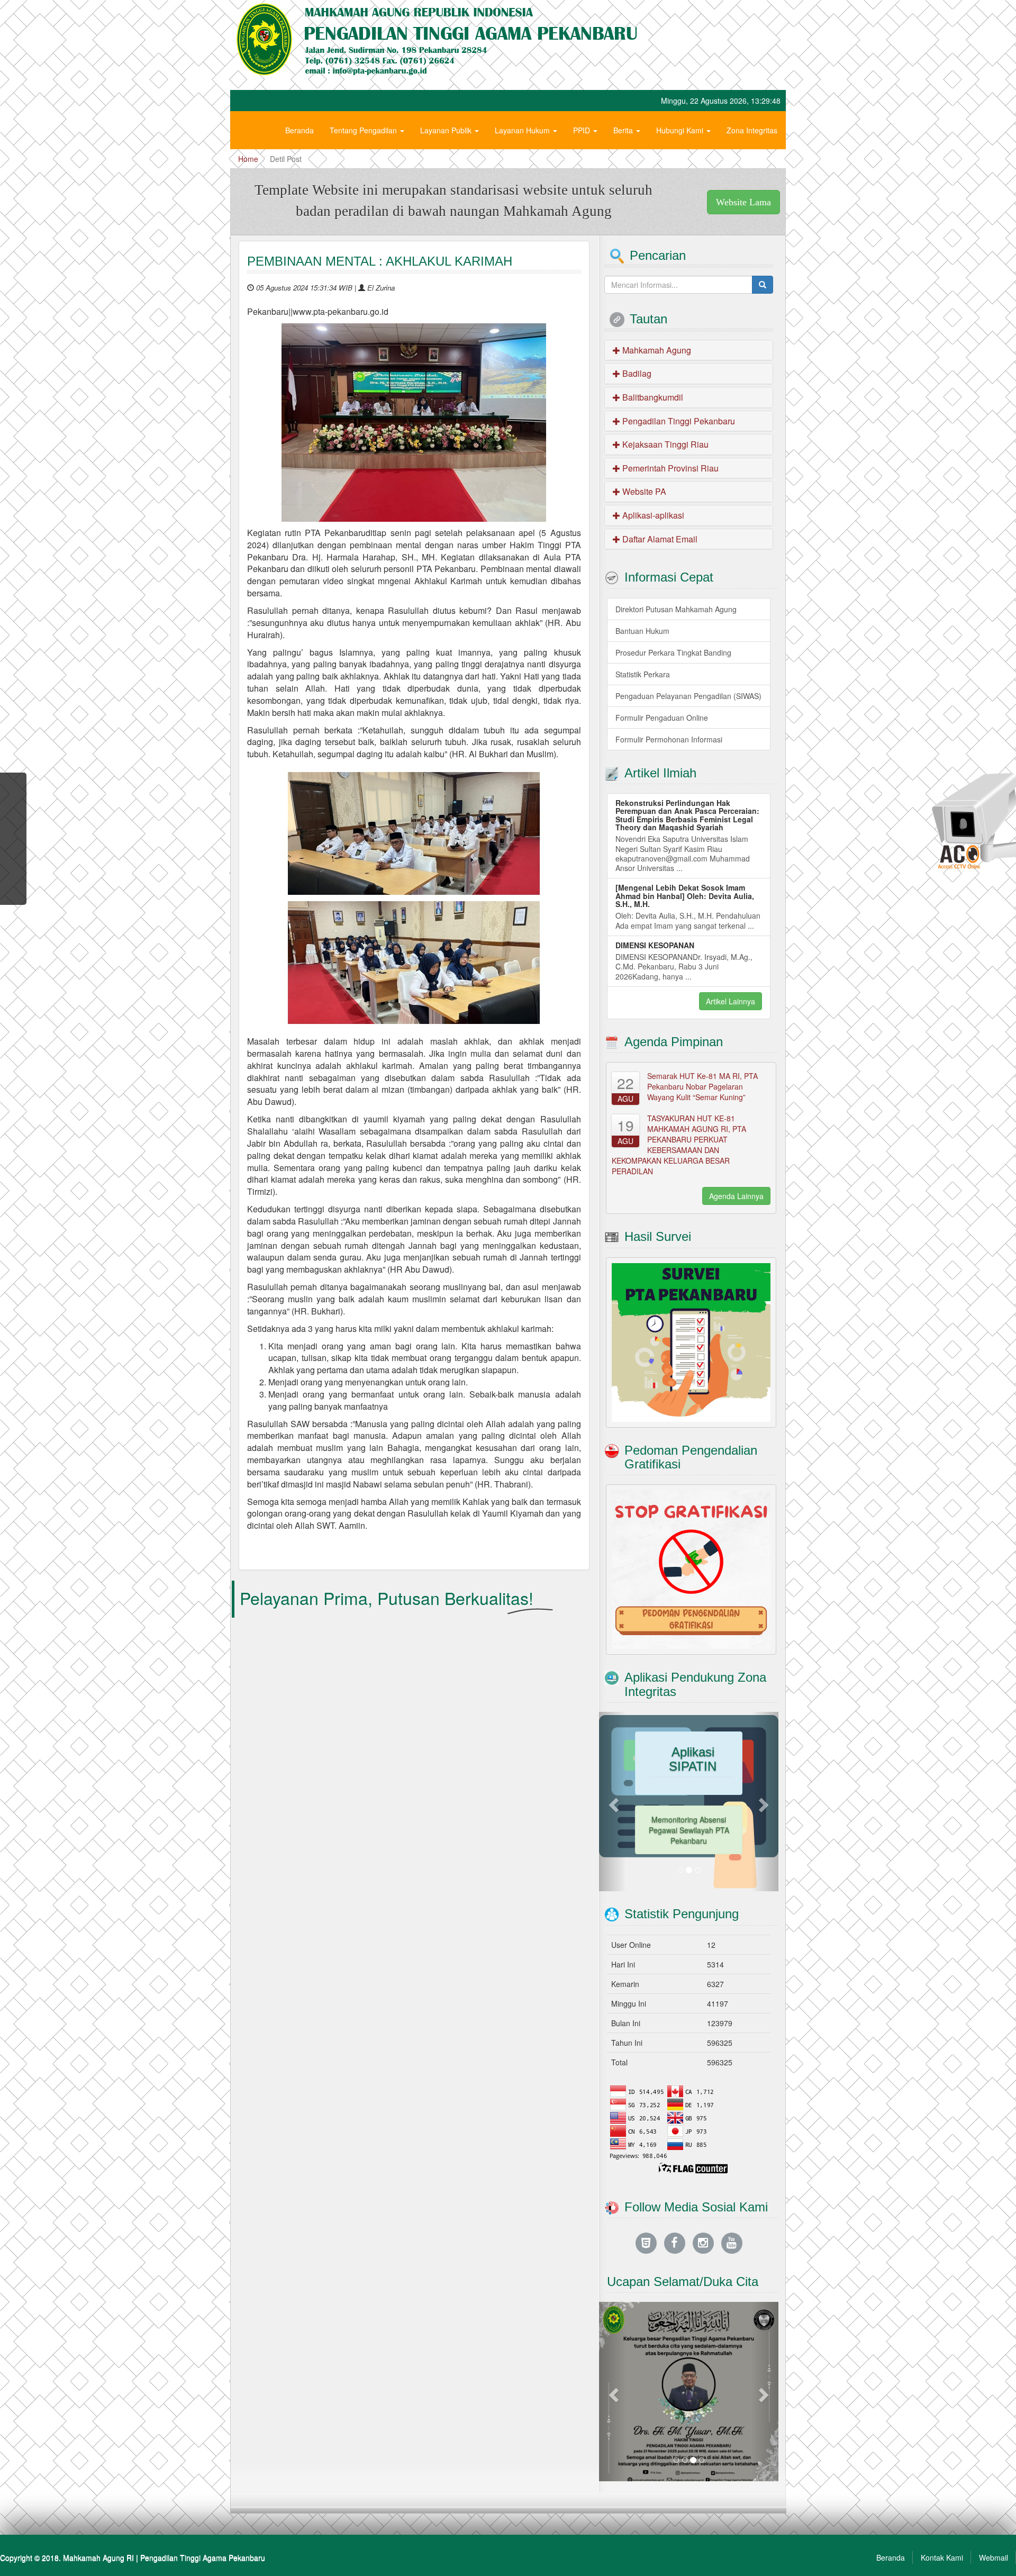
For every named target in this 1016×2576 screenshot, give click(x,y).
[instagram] (703, 2242)
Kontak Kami (942, 2557)
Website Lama (743, 202)
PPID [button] (583, 130)
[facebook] (675, 2242)
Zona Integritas (752, 130)
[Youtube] (732, 2242)
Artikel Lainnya (731, 1001)
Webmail (994, 2557)
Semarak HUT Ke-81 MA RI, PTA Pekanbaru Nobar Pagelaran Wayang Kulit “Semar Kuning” (702, 1086)
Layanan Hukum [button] (523, 130)
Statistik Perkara (643, 674)
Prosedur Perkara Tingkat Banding (673, 652)
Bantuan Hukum (642, 631)
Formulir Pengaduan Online (662, 718)
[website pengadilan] (646, 2242)
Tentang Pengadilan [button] (364, 130)
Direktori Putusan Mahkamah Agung (676, 609)
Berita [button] (624, 130)
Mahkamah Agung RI (98, 2557)
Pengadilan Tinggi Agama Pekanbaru (203, 2557)
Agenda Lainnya (736, 1196)
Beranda (300, 130)
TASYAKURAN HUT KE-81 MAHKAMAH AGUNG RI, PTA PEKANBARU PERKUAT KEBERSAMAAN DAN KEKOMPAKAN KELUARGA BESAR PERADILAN (679, 1145)
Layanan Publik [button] (447, 130)
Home (248, 159)
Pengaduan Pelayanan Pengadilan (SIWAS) (688, 696)
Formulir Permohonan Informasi (669, 739)
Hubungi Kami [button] (681, 130)
